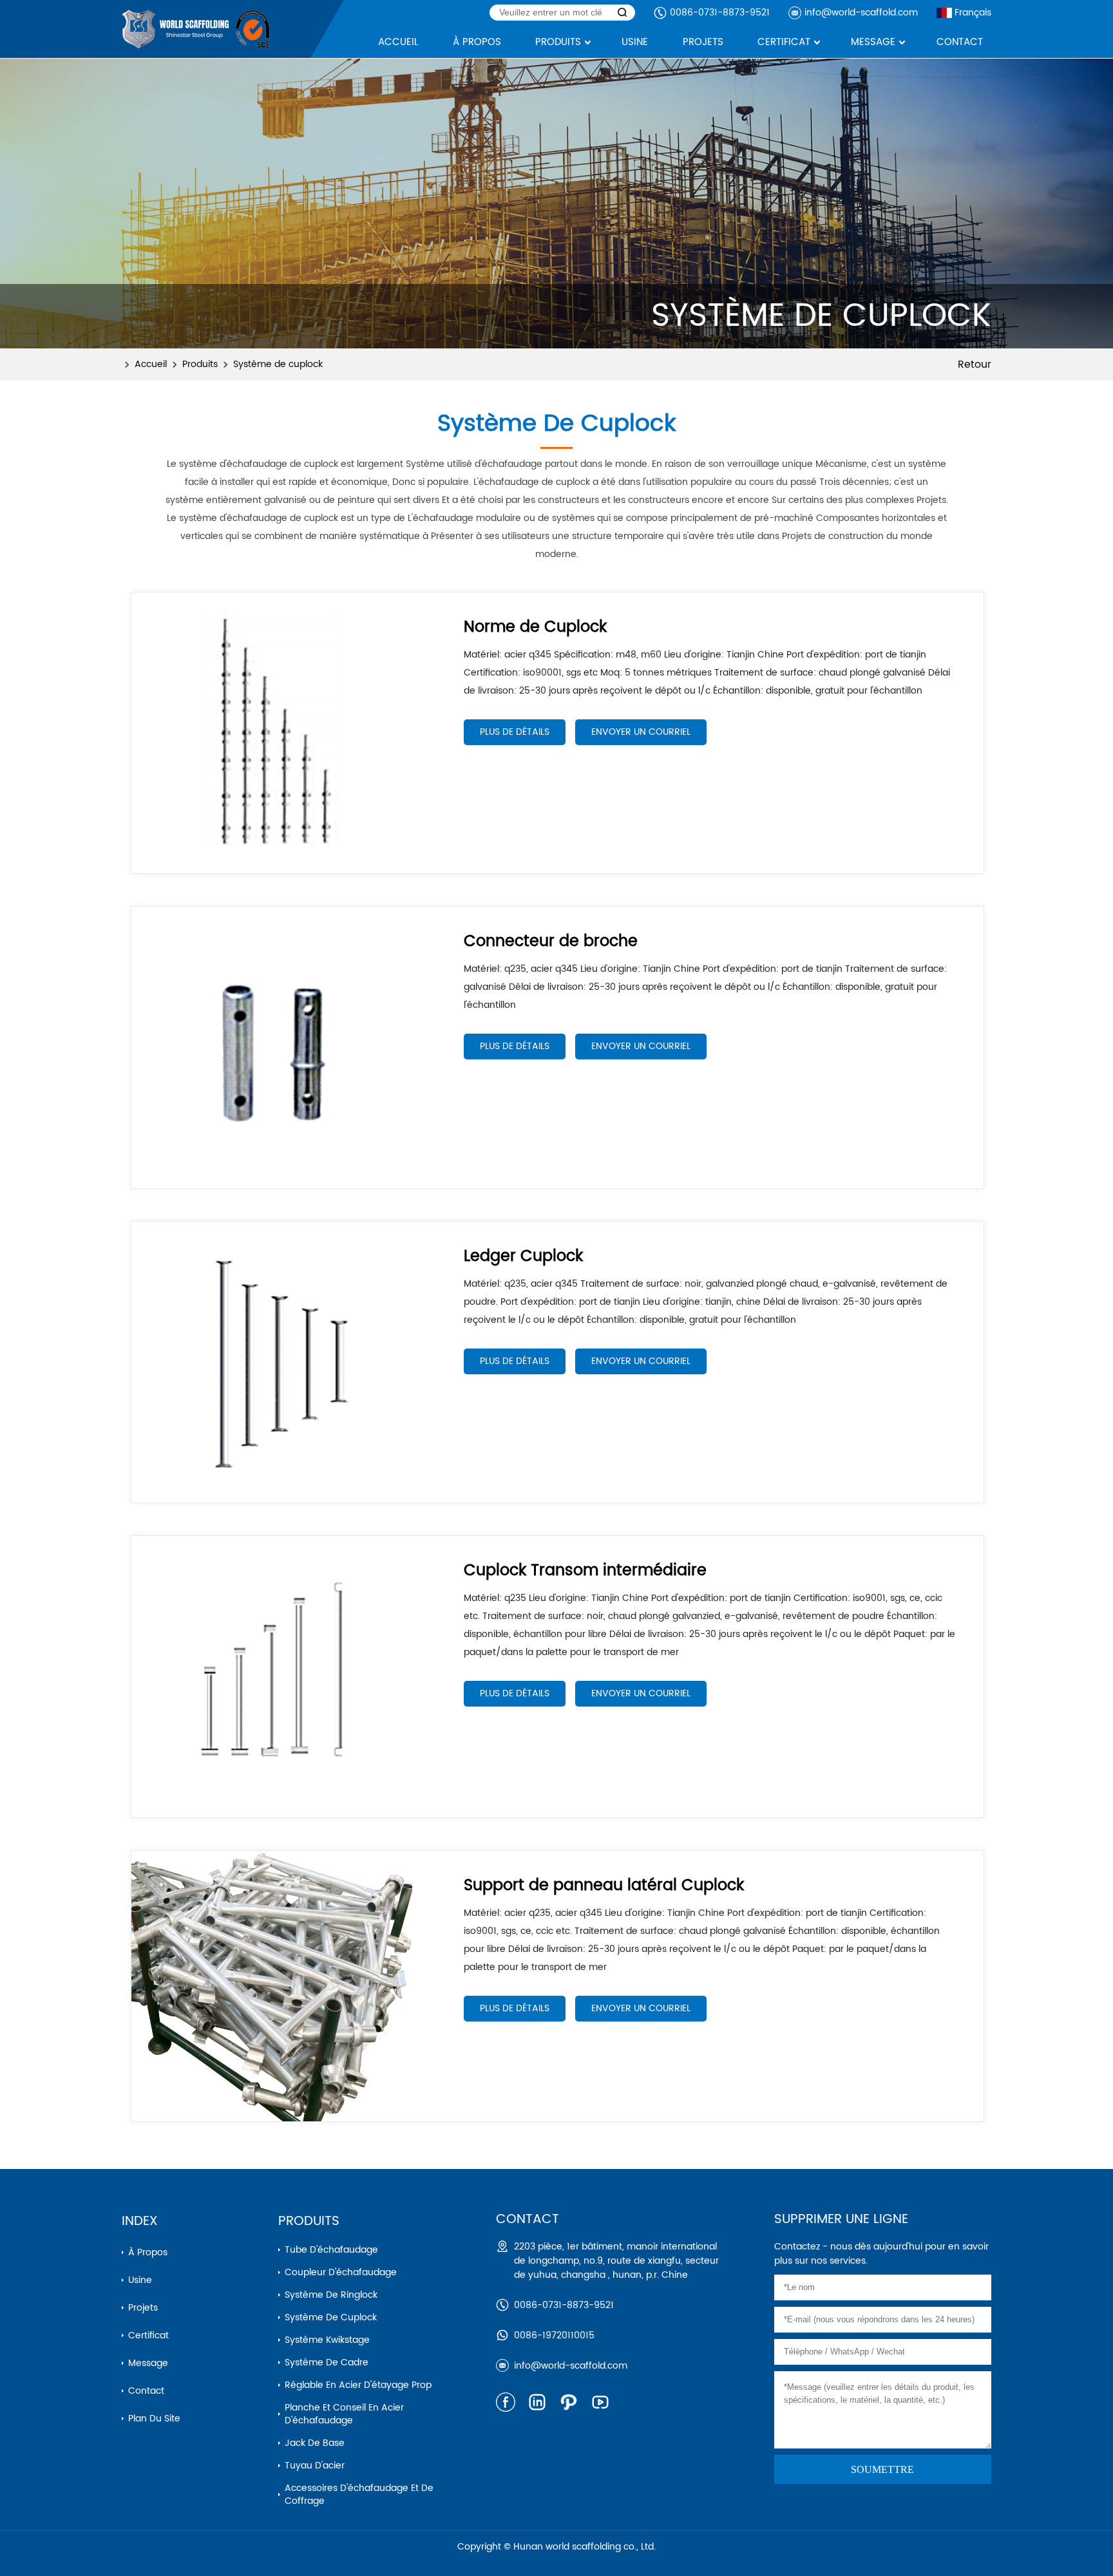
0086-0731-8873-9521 (720, 13)
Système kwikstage (327, 2340)
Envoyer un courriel (641, 732)
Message (148, 2363)
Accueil (151, 364)
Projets (143, 2308)
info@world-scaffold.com (861, 13)
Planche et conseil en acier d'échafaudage (344, 2414)
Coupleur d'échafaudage (341, 2272)
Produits (200, 364)
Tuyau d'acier (315, 2466)
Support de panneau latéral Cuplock (604, 1886)
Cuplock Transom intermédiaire (585, 1571)
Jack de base (315, 2443)
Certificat (148, 2335)
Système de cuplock (278, 364)
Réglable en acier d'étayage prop (358, 2385)
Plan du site (154, 2419)
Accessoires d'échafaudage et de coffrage (359, 2495)
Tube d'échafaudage (331, 2250)
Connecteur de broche (551, 942)
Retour (975, 365)
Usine (140, 2280)
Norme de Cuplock (535, 627)
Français (973, 13)
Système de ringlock (331, 2295)
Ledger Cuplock (523, 1256)
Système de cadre (327, 2363)
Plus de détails (515, 732)
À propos (148, 2252)
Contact (146, 2391)
